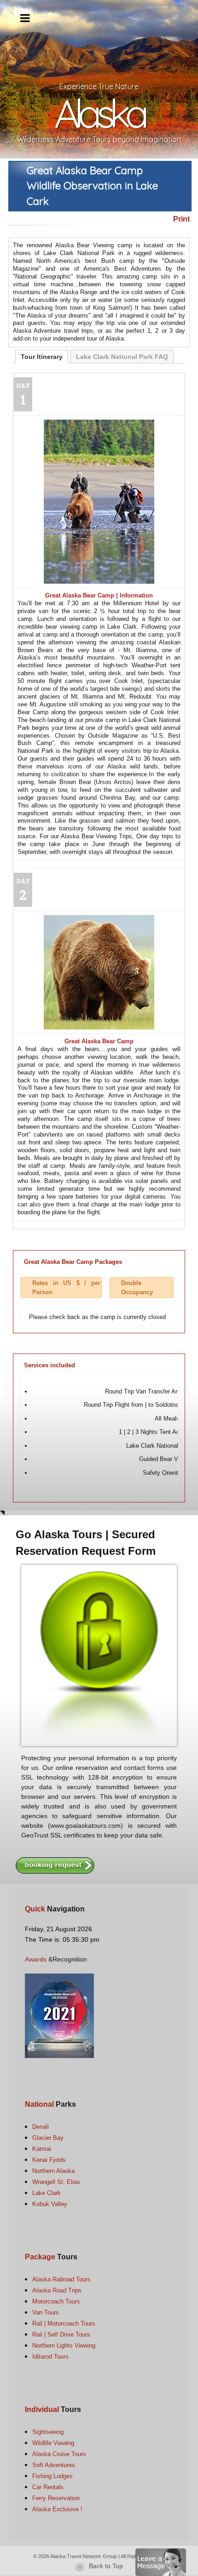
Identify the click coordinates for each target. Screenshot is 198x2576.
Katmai (42, 2149)
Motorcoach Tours (56, 2301)
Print (181, 219)
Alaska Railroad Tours (61, 2279)
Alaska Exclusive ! (57, 2509)
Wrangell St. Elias (56, 2182)
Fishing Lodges (52, 2476)
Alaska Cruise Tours (59, 2454)
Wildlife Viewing (53, 2443)
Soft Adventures (54, 2465)
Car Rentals (48, 2487)
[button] (161, 2562)
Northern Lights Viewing (64, 2346)
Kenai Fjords (49, 2160)
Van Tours (46, 2312)
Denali (41, 2127)
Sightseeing (48, 2432)
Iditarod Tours (50, 2357)
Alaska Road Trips (57, 2290)
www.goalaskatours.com (85, 1825)
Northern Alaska (53, 2171)
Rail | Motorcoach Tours (64, 2323)
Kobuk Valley (50, 2204)
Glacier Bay (48, 2138)
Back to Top (106, 2566)
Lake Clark (47, 2193)
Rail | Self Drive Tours (61, 2334)
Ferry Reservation (56, 2498)
